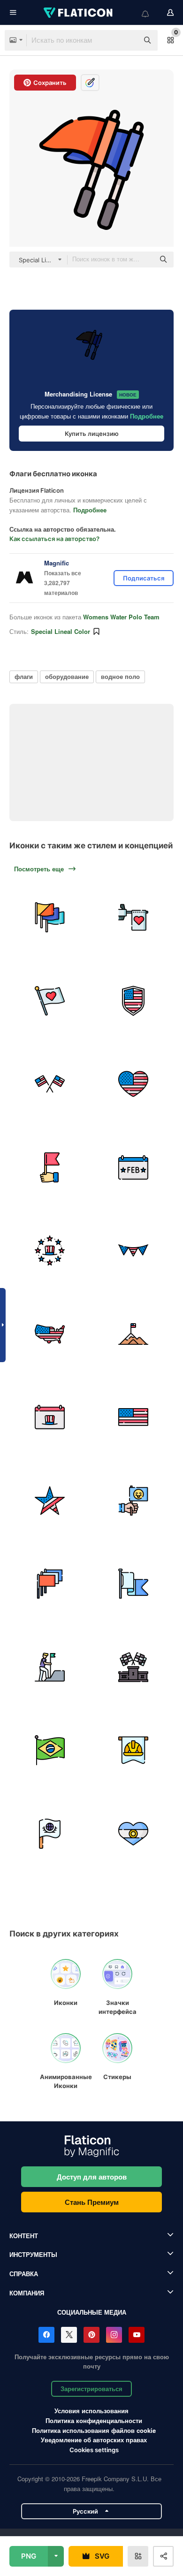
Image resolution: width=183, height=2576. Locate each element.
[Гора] (133, 1334)
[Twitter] (69, 2335)
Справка (24, 2274)
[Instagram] (114, 2335)
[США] (50, 1334)
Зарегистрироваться (91, 2389)
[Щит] (133, 1001)
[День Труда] (133, 1750)
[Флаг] (133, 918)
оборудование (67, 676)
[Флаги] (50, 918)
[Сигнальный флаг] (133, 1584)
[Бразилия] (50, 1750)
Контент (24, 2236)
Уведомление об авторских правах (94, 2440)
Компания (27, 2293)
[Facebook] (46, 2335)
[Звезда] (50, 1501)
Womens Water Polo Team (121, 617)
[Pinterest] (91, 2335)
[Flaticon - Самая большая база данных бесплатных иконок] (79, 13)
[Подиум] (133, 1667)
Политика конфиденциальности (94, 2420)
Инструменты (33, 2254)
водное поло (120, 676)
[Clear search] (127, 40)
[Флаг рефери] (50, 1584)
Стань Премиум (92, 2202)
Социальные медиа (92, 2312)
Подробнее (147, 416)
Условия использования (91, 2411)
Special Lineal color (61, 631)
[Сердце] (133, 1084)
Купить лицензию (92, 434)
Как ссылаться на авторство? (54, 539)
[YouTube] (137, 2335)
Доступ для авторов (92, 2177)
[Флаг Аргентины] (133, 1834)
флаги (24, 676)
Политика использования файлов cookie (94, 2430)
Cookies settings (94, 2450)
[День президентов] (133, 1168)
